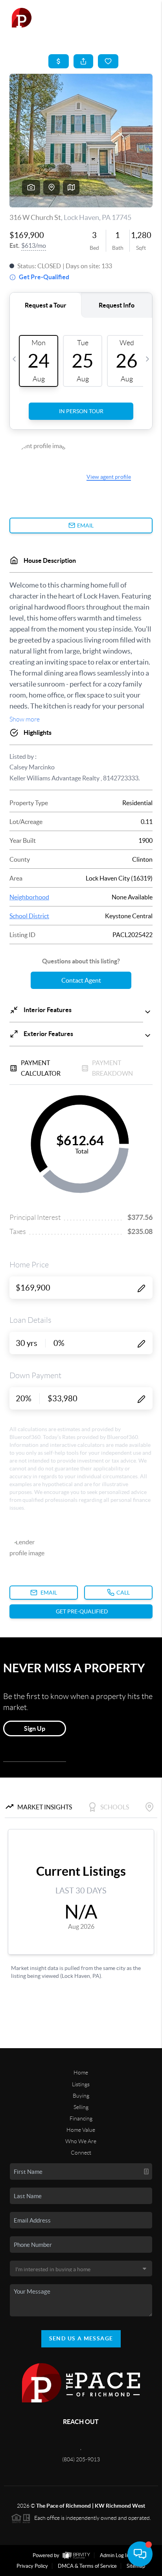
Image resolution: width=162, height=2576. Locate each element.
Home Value (81, 2130)
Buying (81, 2096)
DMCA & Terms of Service (87, 2566)
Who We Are (81, 2141)
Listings (81, 2084)
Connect (81, 2153)
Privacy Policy (32, 2566)
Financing (81, 2118)
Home (81, 2073)
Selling (81, 2107)
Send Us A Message (81, 2338)
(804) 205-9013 (81, 2459)
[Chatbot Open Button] (140, 2554)
